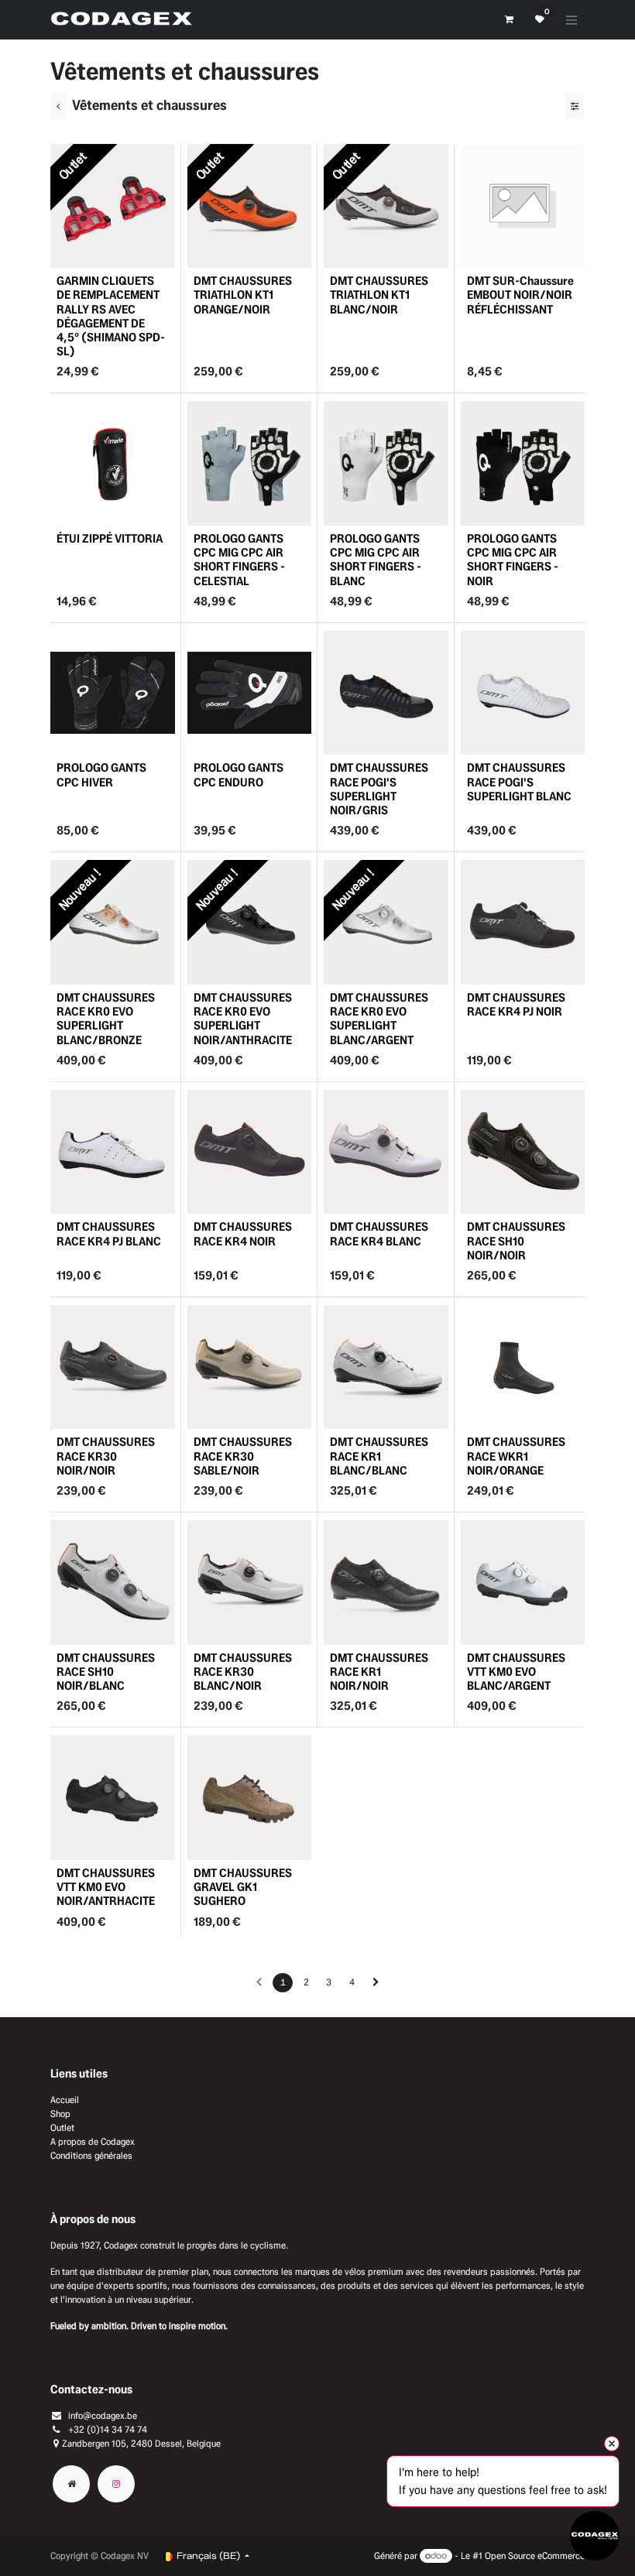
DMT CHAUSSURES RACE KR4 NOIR (243, 1233)
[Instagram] (116, 2484)
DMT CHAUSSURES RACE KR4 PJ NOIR (516, 1004)
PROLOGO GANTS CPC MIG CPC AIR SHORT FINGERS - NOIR (513, 560)
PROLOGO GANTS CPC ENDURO (239, 774)
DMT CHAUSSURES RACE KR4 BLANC (379, 1233)
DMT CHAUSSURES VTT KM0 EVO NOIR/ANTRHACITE (106, 1887)
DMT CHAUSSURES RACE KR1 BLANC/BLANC (379, 1456)
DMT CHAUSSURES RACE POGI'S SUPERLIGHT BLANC (519, 781)
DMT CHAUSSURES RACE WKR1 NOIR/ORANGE (516, 1456)
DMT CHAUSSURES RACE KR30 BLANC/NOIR (243, 1672)
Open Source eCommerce (535, 2555)
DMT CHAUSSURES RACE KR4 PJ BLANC (109, 1233)
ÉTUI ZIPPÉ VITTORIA (110, 538)
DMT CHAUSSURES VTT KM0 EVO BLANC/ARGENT (516, 1672)
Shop (60, 2114)
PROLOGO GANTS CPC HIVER (101, 774)
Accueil (65, 2100)
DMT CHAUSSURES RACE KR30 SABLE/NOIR (243, 1456)
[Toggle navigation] (571, 20)
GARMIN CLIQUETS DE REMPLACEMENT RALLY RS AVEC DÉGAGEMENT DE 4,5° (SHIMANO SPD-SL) (111, 316)
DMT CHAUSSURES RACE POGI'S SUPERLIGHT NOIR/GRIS (379, 789)
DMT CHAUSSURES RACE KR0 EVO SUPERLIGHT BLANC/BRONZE (106, 1019)
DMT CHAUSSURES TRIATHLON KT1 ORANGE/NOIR (243, 295)
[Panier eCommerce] (509, 19)
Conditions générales (91, 2155)
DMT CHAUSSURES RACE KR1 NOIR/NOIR (379, 1672)
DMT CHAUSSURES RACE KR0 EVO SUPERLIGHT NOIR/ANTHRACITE (243, 1019)
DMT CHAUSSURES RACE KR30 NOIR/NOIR (106, 1456)
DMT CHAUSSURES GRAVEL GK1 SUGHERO (243, 1887)
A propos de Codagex (93, 2141)
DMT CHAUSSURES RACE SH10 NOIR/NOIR (516, 1240)
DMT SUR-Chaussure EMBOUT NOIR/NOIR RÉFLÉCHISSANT (520, 295)
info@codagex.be (103, 2415)
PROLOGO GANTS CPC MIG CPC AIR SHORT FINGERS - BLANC (376, 560)
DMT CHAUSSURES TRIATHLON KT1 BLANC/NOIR (379, 295)
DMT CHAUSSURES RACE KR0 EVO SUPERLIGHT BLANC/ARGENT (379, 1019)
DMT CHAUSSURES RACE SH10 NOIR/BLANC (106, 1672)
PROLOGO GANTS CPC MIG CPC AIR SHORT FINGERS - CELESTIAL (239, 560)
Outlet (62, 2127)
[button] (73, 249)
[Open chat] (595, 2536)
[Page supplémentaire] (71, 2484)
